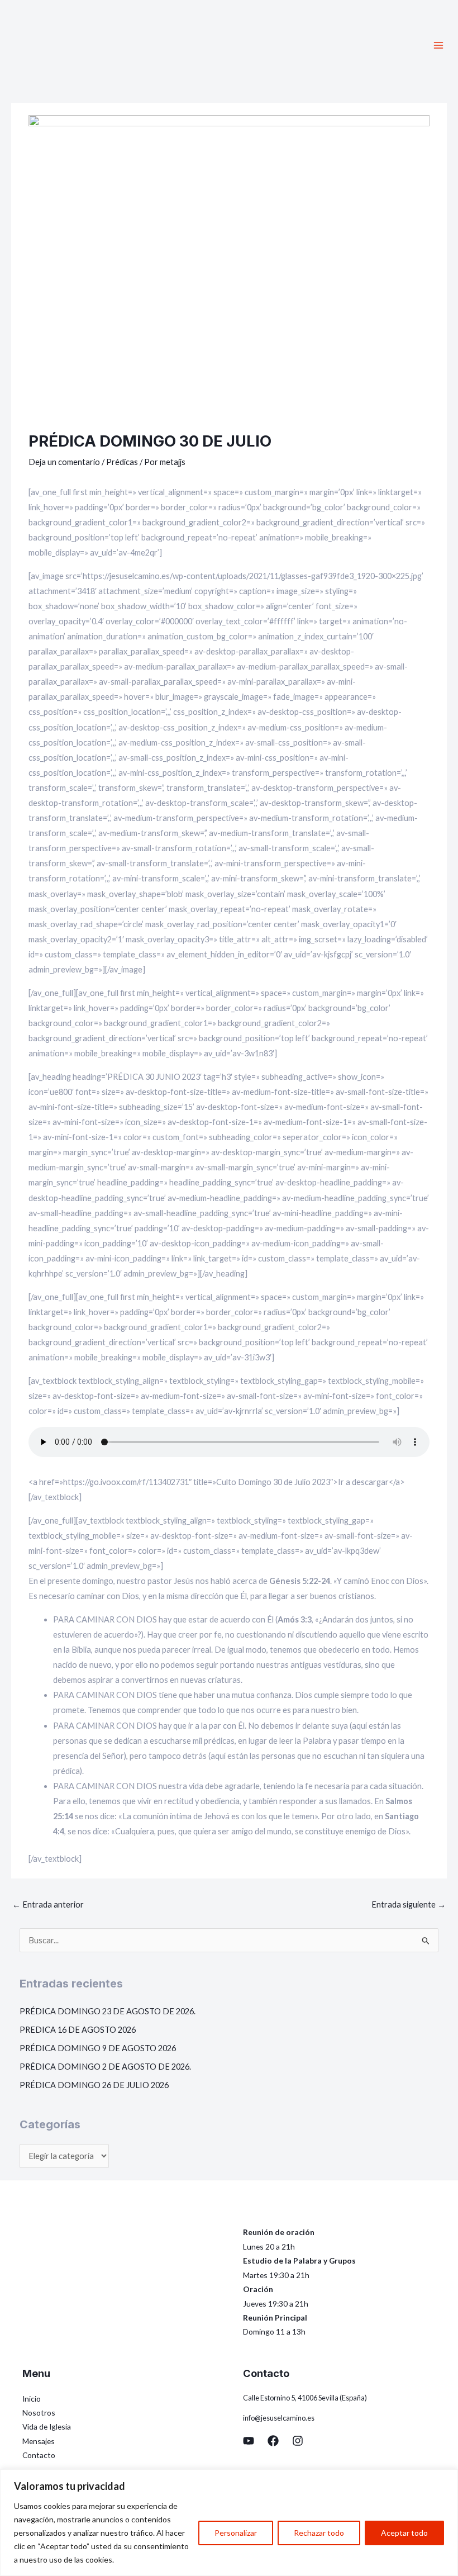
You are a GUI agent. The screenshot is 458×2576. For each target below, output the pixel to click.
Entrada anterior (48, 1904)
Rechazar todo (319, 2533)
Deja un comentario (64, 462)
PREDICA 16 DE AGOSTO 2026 (78, 2030)
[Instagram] (298, 2441)
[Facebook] (273, 2441)
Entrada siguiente (409, 1904)
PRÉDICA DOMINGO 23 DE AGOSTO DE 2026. (108, 2011)
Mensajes (39, 2441)
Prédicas (122, 462)
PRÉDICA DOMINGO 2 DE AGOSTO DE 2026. (105, 2067)
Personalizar (236, 2533)
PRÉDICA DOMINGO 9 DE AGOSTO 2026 (98, 2048)
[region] (229, 2523)
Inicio (32, 2399)
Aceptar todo (404, 2533)
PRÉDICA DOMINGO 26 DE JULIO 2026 (94, 2085)
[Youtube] (249, 2441)
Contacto (39, 2455)
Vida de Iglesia (47, 2426)
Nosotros (39, 2413)
